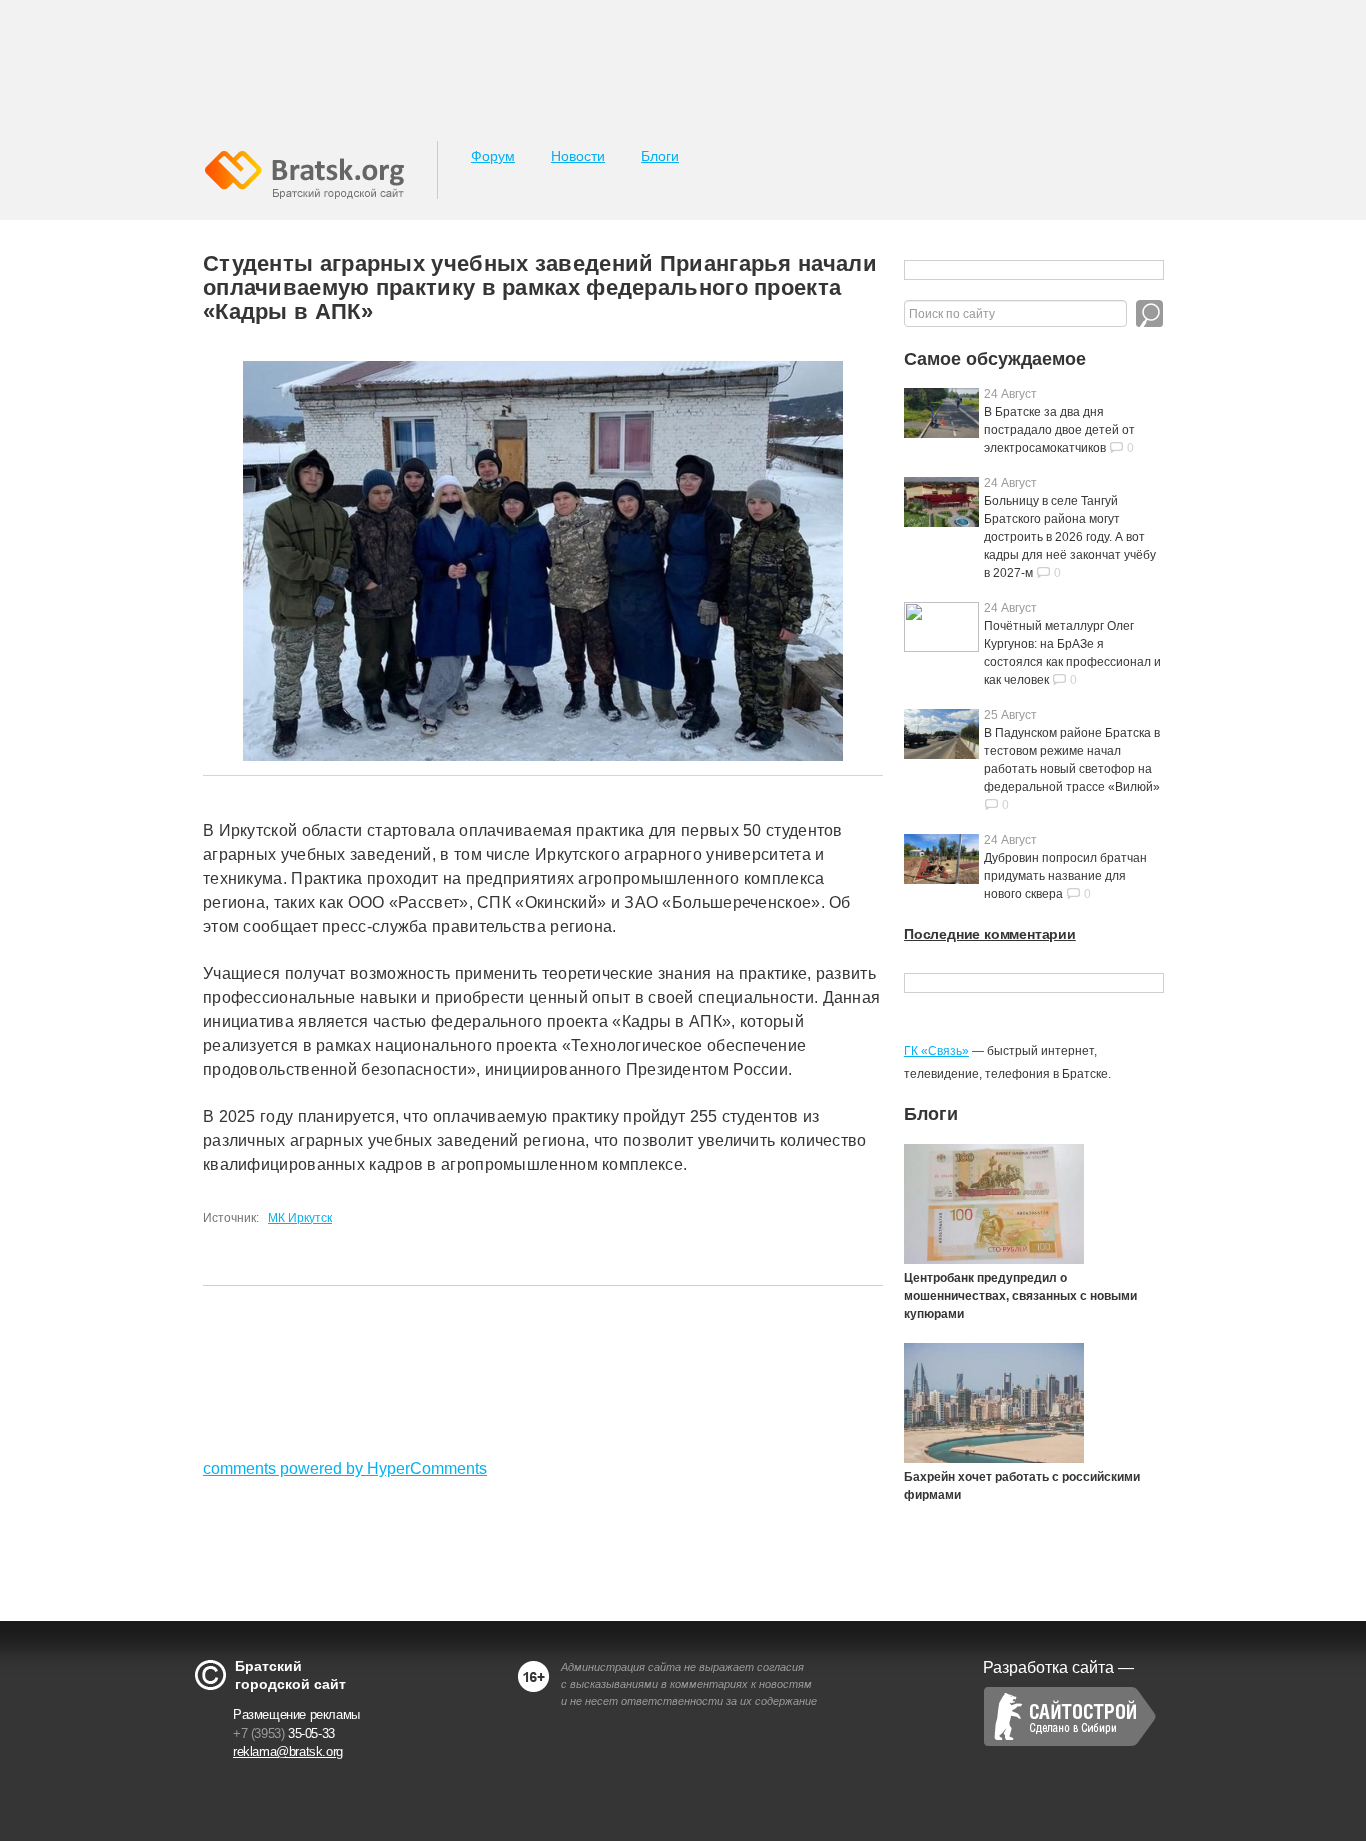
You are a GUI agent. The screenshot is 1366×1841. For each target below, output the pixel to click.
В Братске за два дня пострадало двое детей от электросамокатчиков (1059, 430)
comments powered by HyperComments (345, 1468)
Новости (578, 156)
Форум (493, 156)
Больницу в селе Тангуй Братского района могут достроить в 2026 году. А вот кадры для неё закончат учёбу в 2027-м (1070, 537)
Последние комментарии (990, 934)
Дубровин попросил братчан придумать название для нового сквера (1065, 876)
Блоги (660, 156)
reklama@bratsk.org (288, 1751)
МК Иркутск (300, 1218)
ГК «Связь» (936, 1051)
